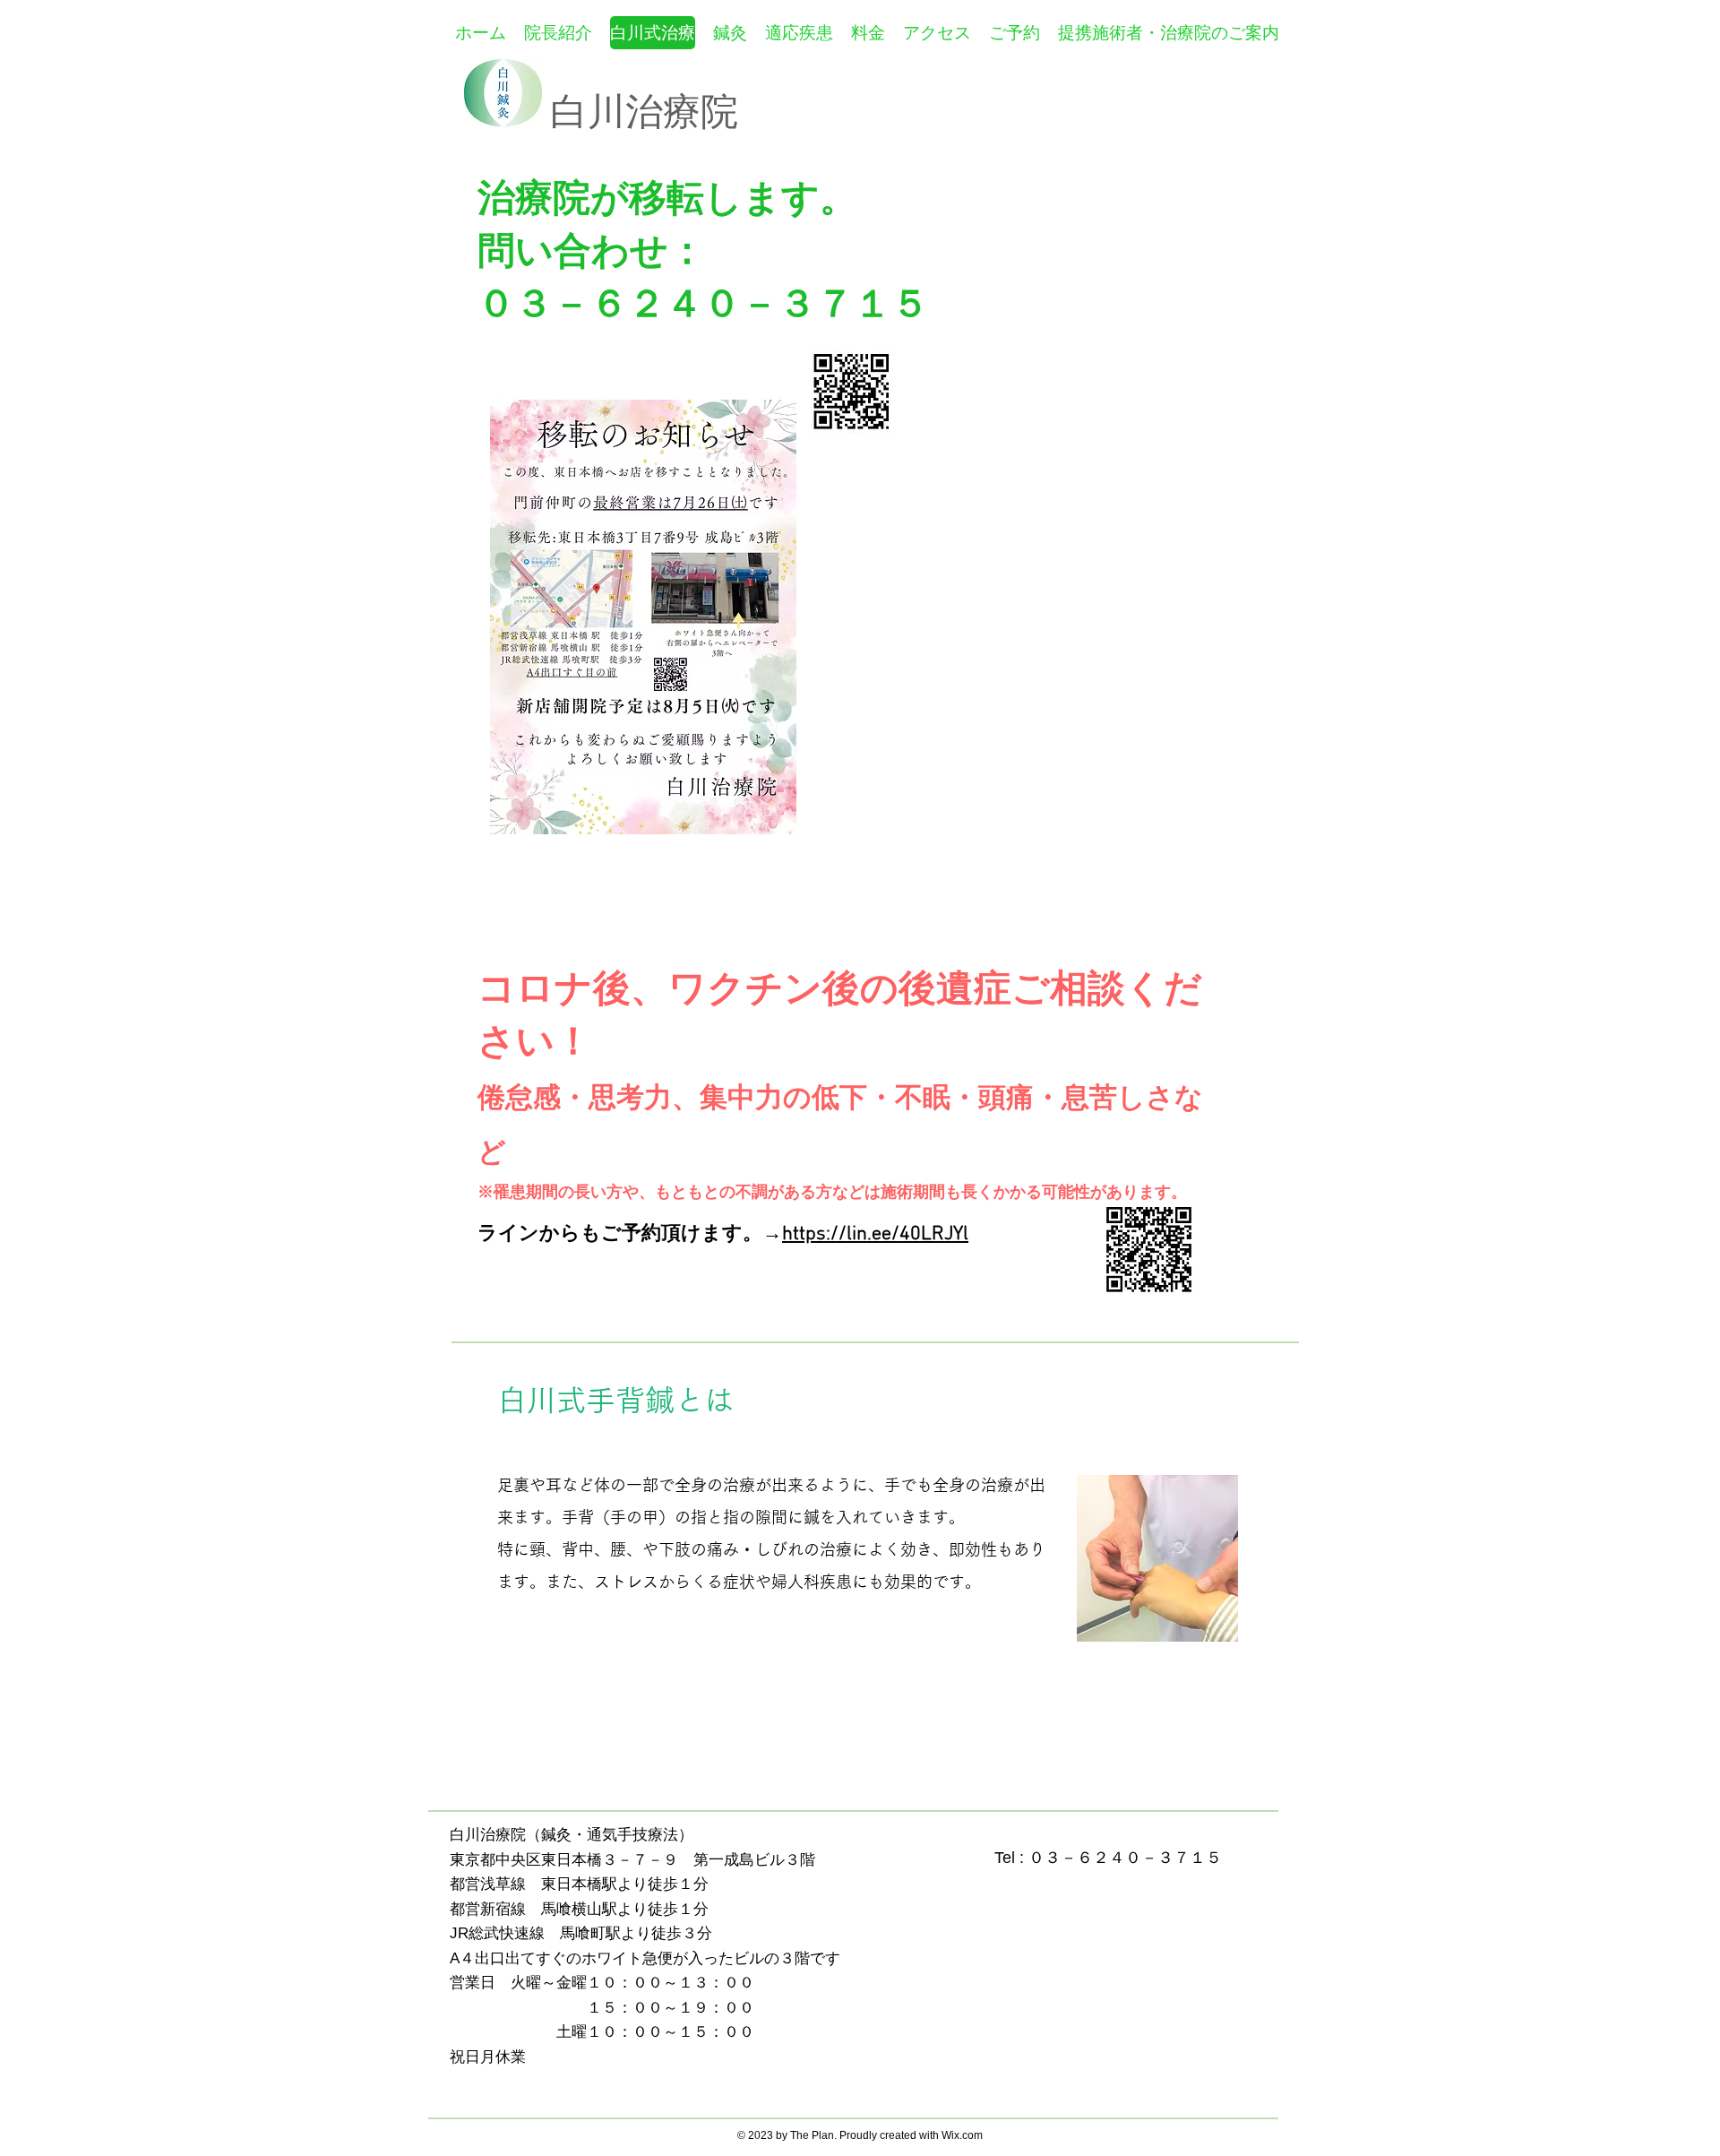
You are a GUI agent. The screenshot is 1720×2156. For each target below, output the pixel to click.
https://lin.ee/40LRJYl (875, 1234)
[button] (799, 33)
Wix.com (962, 2135)
